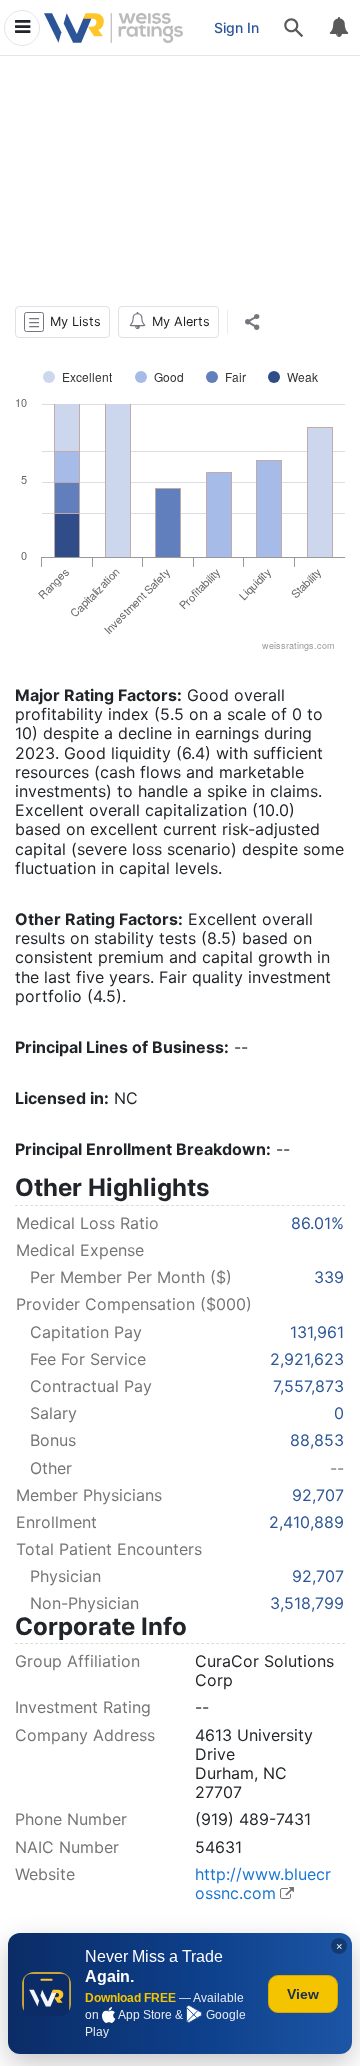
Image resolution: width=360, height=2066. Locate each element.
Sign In (236, 27)
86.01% (317, 1223)
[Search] (294, 28)
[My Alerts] (338, 28)
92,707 (318, 1495)
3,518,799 (307, 1603)
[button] (62, 322)
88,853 (317, 1440)
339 (329, 1277)
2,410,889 (306, 1522)
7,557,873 (308, 1386)
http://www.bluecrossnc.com (263, 1883)
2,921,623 (307, 1359)
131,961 (317, 1332)
